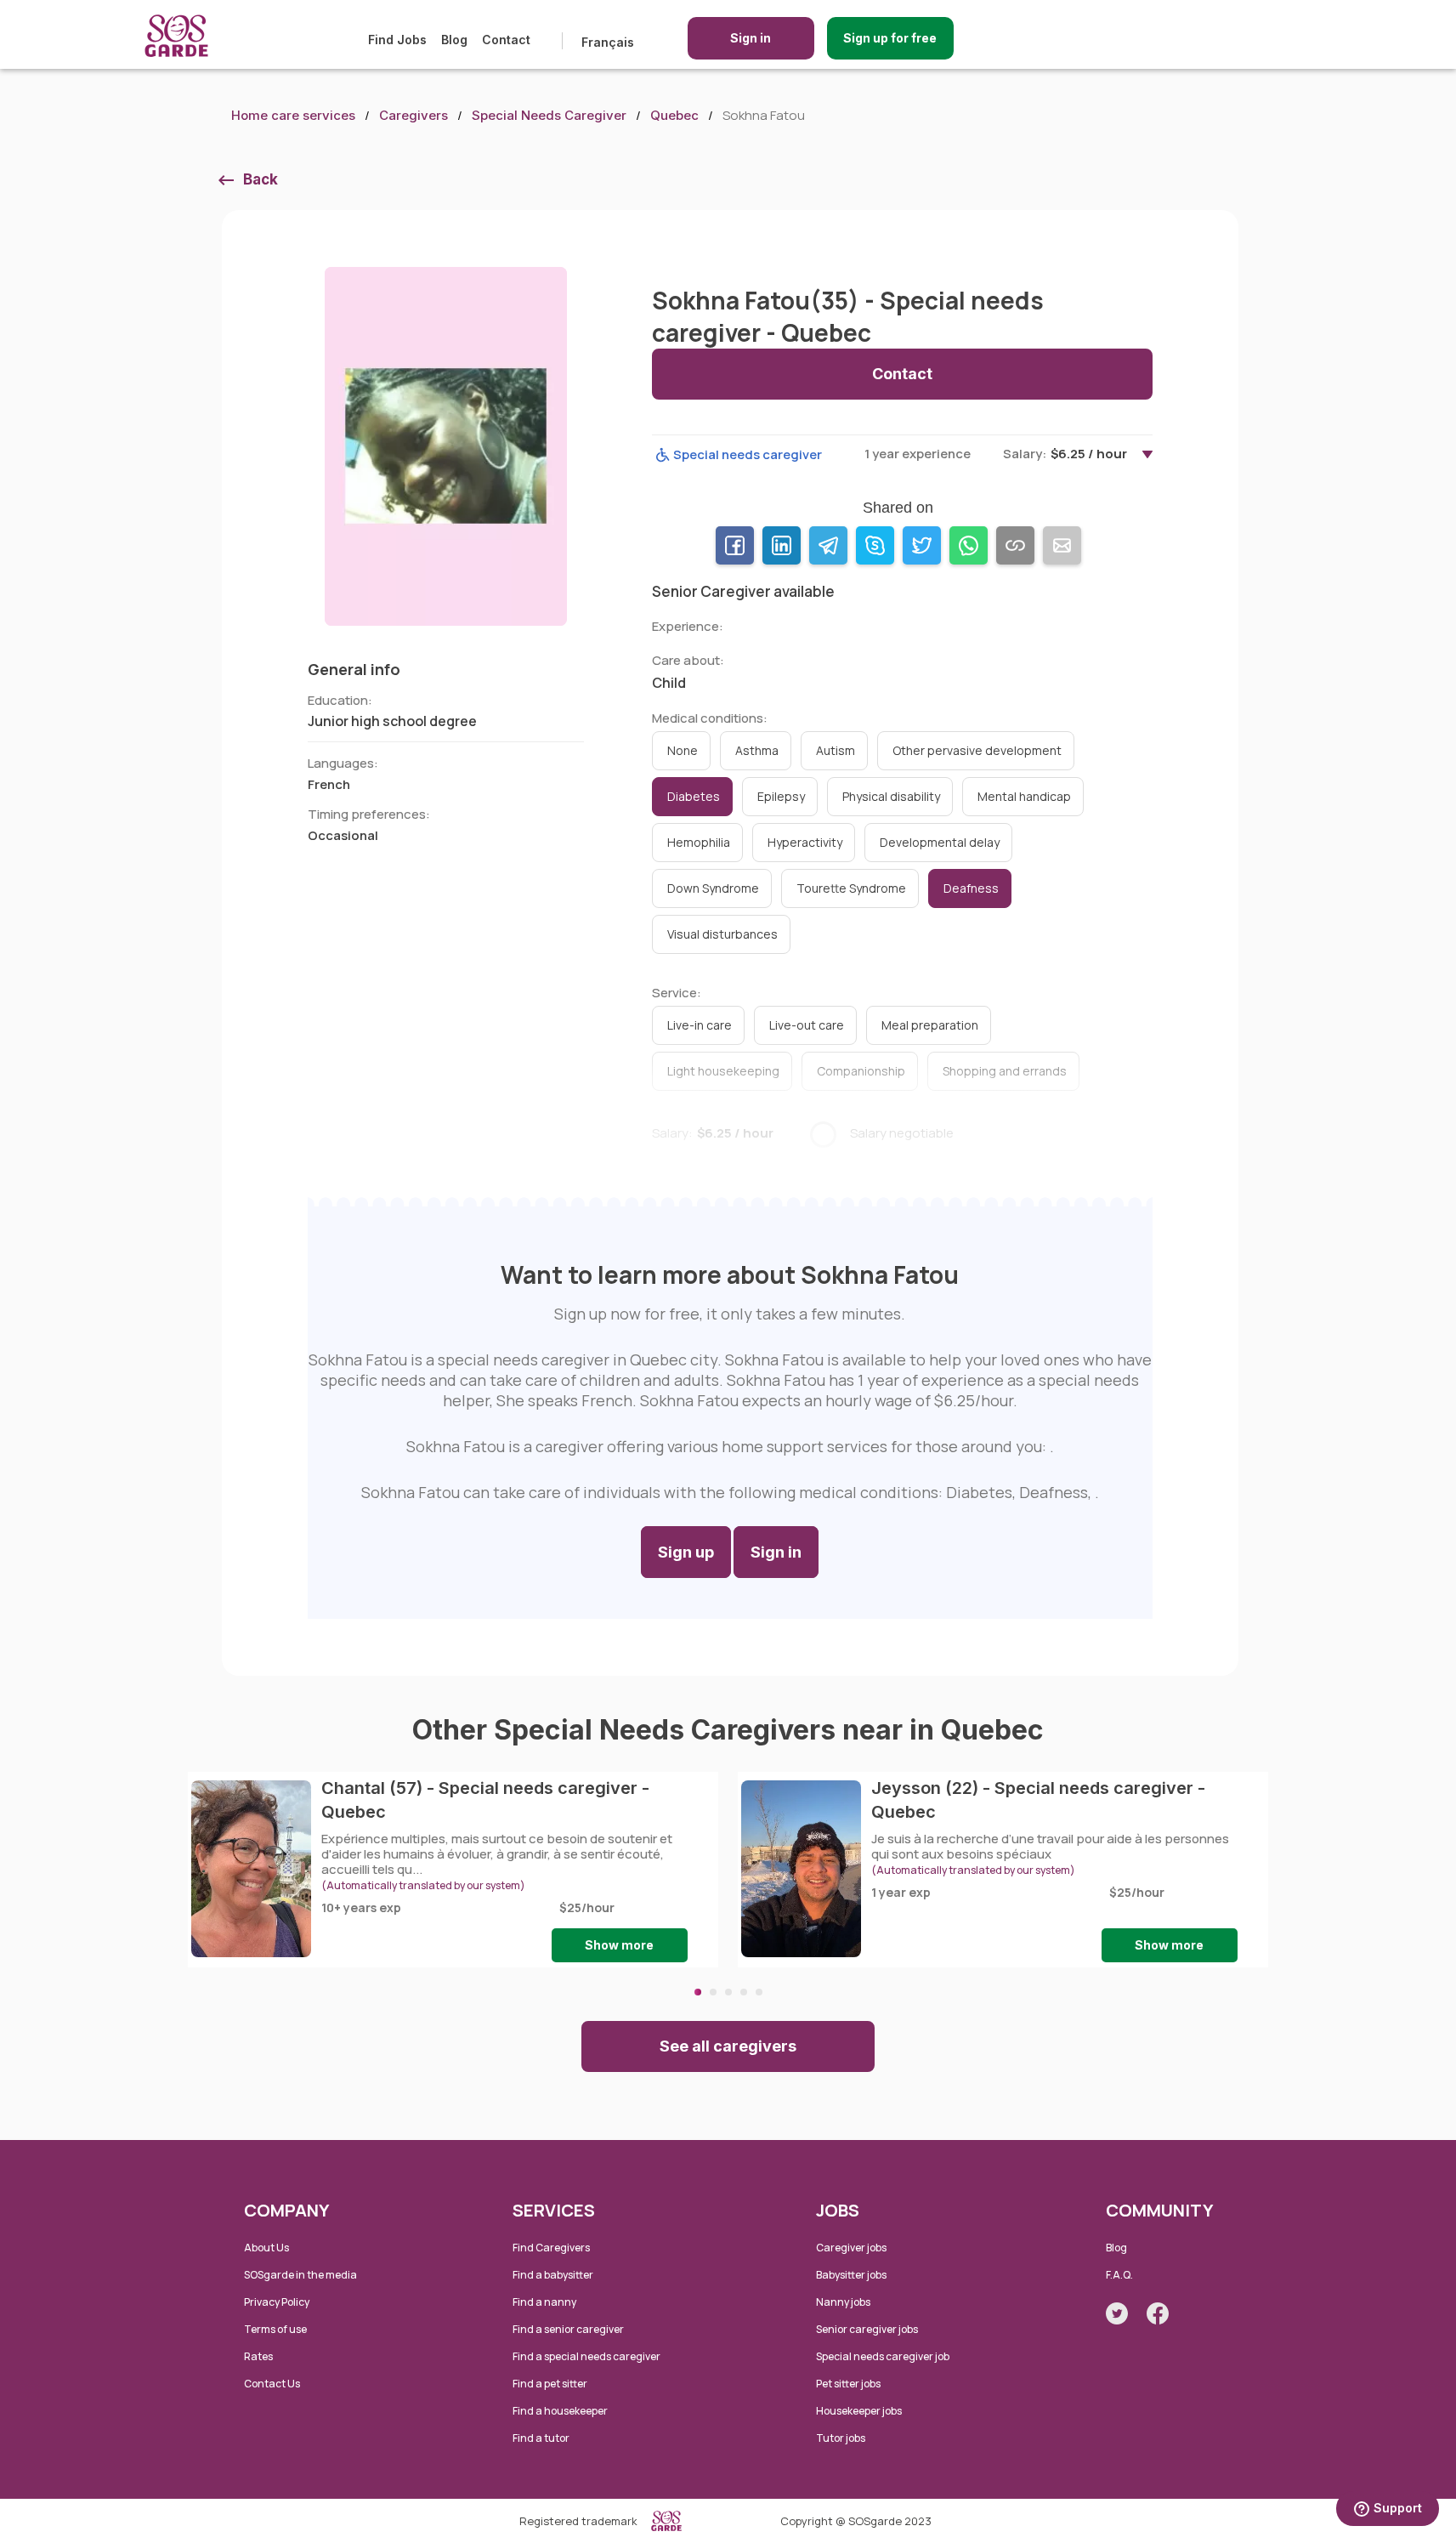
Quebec (674, 115)
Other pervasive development (977, 750)
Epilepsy (781, 796)
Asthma (757, 750)
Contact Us (272, 2384)
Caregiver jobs (851, 2248)
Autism (836, 750)
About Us (266, 2248)
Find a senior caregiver (568, 2329)
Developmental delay (940, 842)
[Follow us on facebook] (1158, 2313)
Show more (619, 1945)
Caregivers (414, 115)
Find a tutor (541, 2438)
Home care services (293, 115)
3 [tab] (728, 1992)
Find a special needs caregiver (586, 2356)
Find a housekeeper (560, 2411)
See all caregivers (728, 2046)
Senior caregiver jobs (867, 2329)
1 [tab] (698, 1992)
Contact (506, 40)
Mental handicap (1024, 796)
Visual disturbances (722, 934)
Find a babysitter (553, 2275)
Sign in (751, 38)
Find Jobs (397, 40)
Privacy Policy (277, 2302)
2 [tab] (713, 1992)
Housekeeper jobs (859, 2411)
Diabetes (694, 796)
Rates (258, 2356)
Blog (454, 40)
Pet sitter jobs (848, 2384)
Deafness (971, 888)
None (683, 750)
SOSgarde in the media (300, 2275)
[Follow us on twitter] (1117, 2313)
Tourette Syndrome (851, 888)
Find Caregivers (551, 2248)
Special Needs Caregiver (549, 115)
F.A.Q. (1119, 2275)
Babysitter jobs (851, 2275)
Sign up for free (890, 38)
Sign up (686, 1552)
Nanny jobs (843, 2302)
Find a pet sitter (550, 2384)
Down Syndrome (713, 888)
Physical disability (891, 796)
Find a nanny (544, 2302)
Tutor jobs (841, 2438)
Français (608, 42)
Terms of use (275, 2329)
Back (261, 179)
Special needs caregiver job (883, 2356)
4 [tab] (744, 1992)
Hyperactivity (805, 842)
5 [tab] (759, 1992)
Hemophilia (699, 842)
